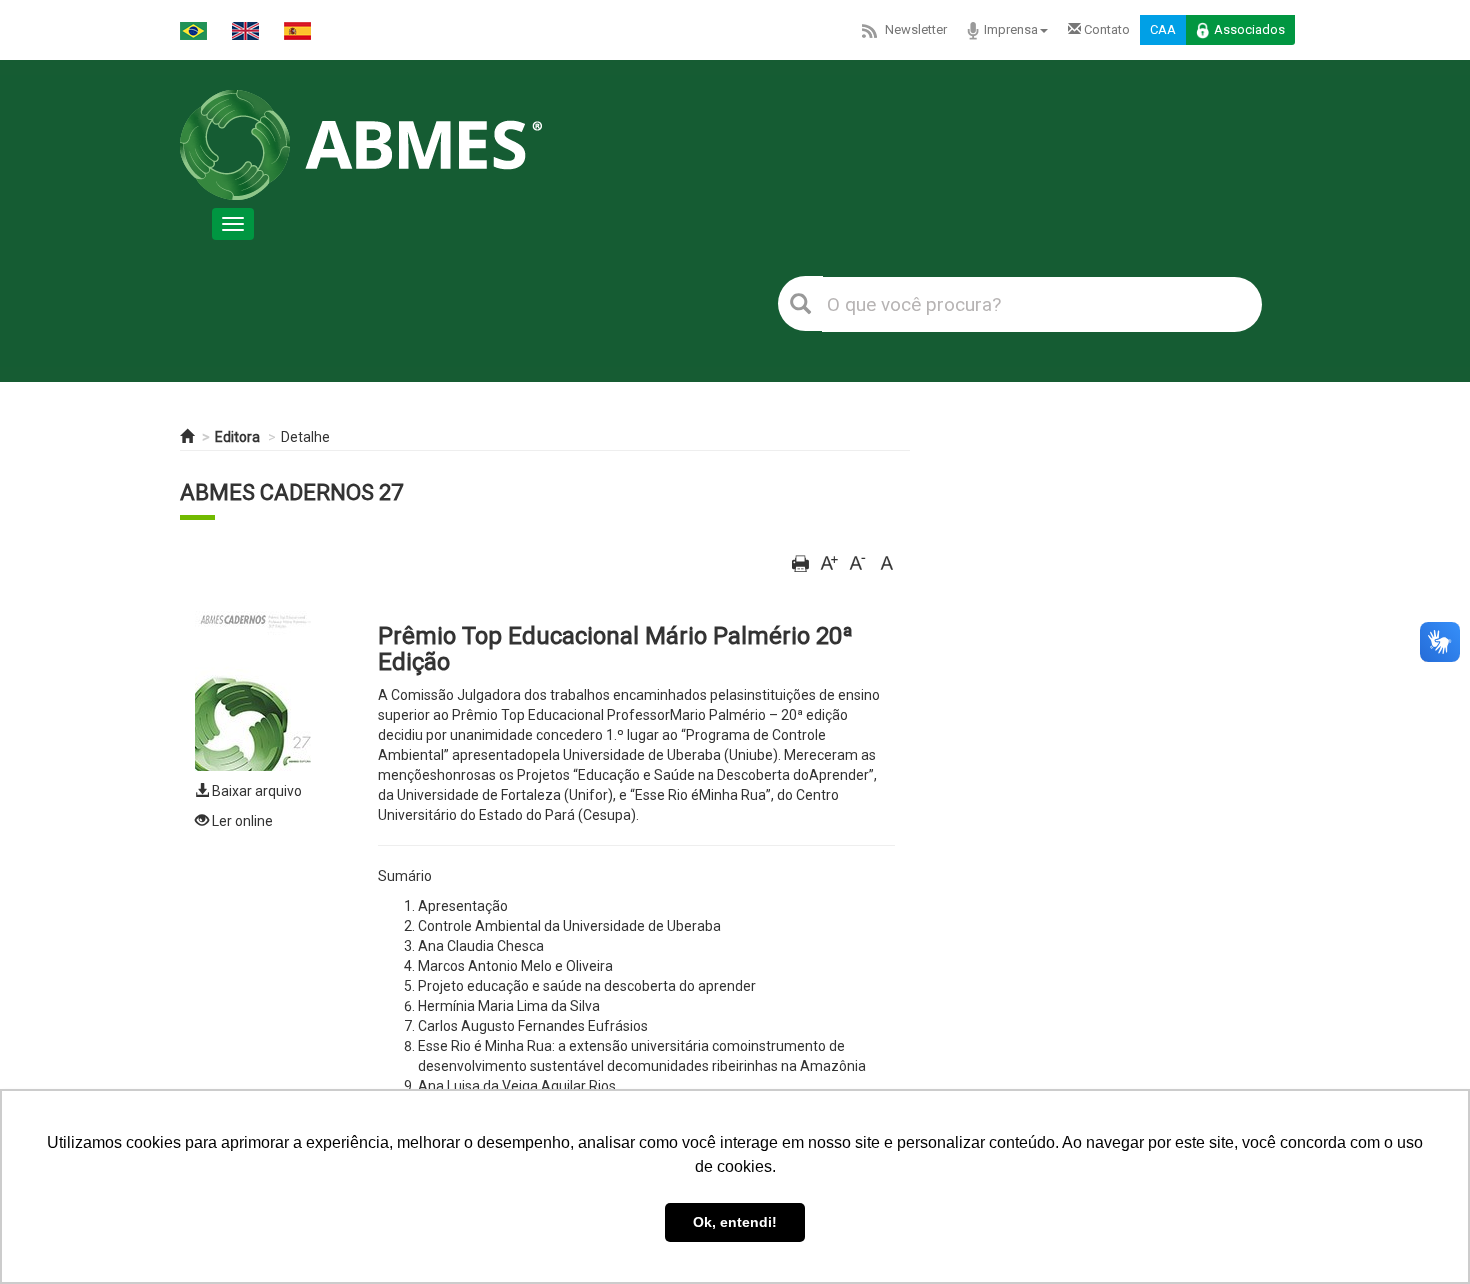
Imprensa (1011, 29)
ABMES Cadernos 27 (291, 492)
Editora (237, 437)
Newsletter (916, 29)
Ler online (241, 821)
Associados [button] (1249, 29)
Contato (1105, 29)
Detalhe (305, 437)
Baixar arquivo (255, 791)
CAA (1163, 29)
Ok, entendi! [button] (735, 1222)
